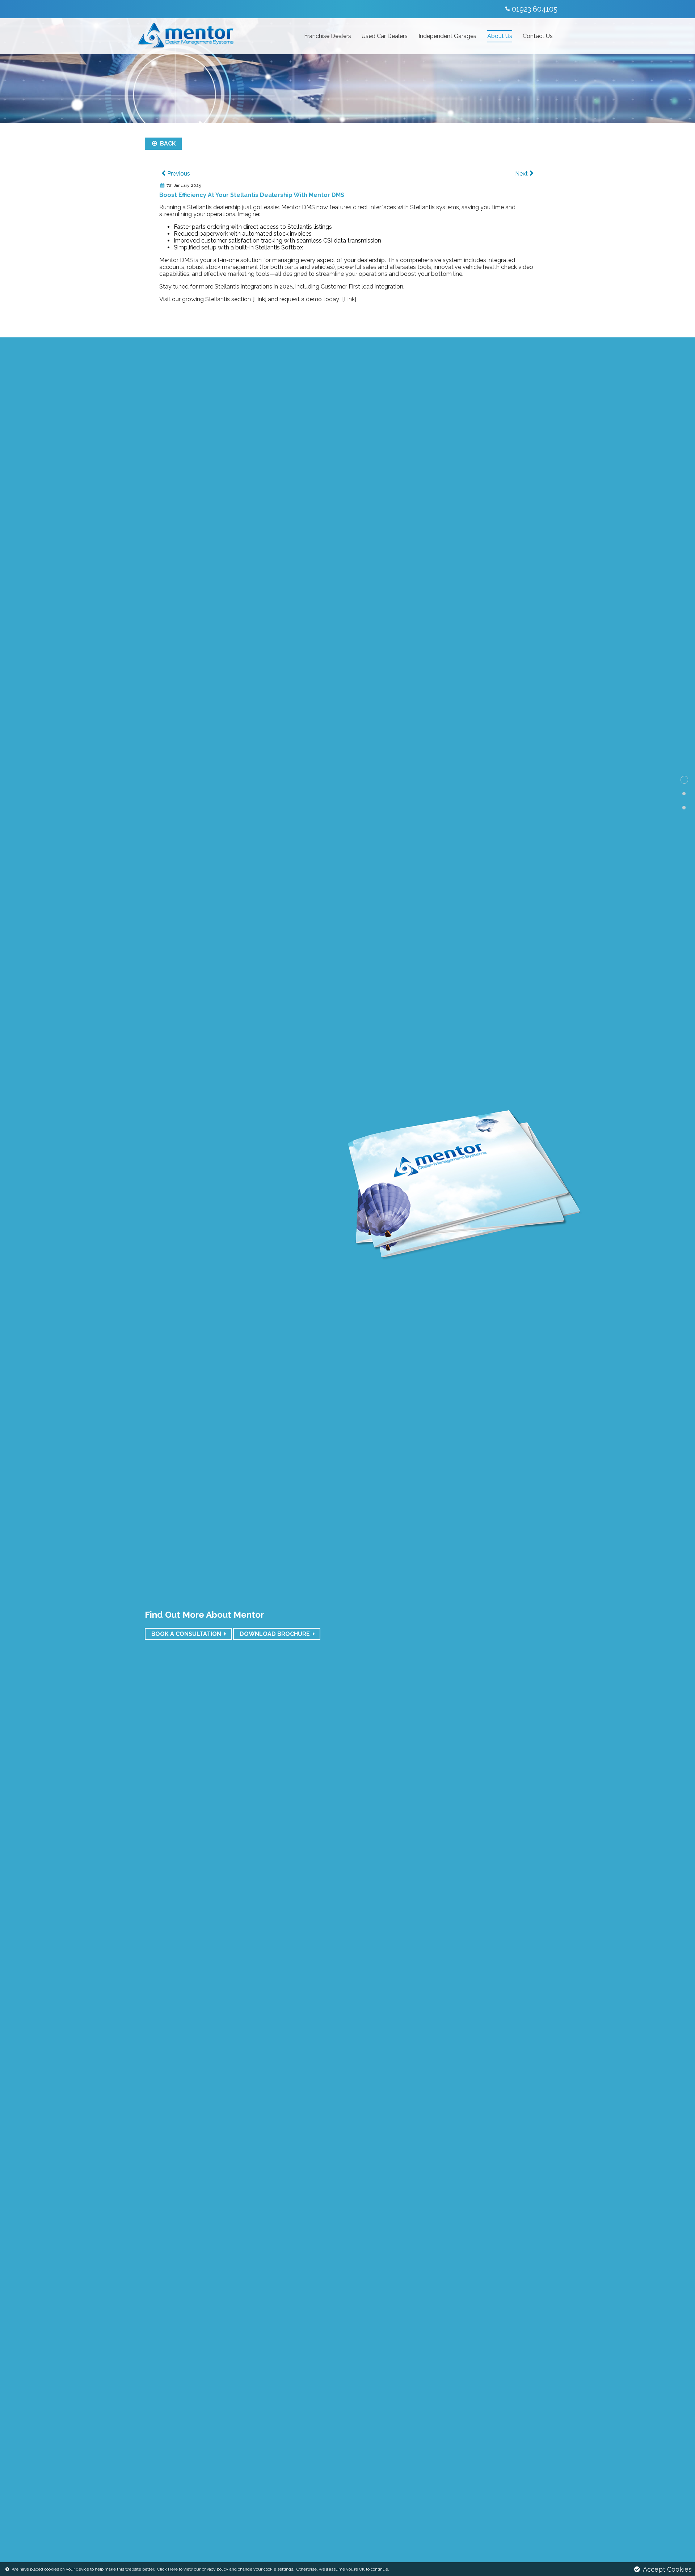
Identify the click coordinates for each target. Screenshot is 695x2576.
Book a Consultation (186, 1634)
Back (167, 144)
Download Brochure (275, 1634)
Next (521, 174)
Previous (179, 174)
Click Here (167, 2569)
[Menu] (139, 8)
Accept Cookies (667, 2569)
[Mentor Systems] (181, 9)
